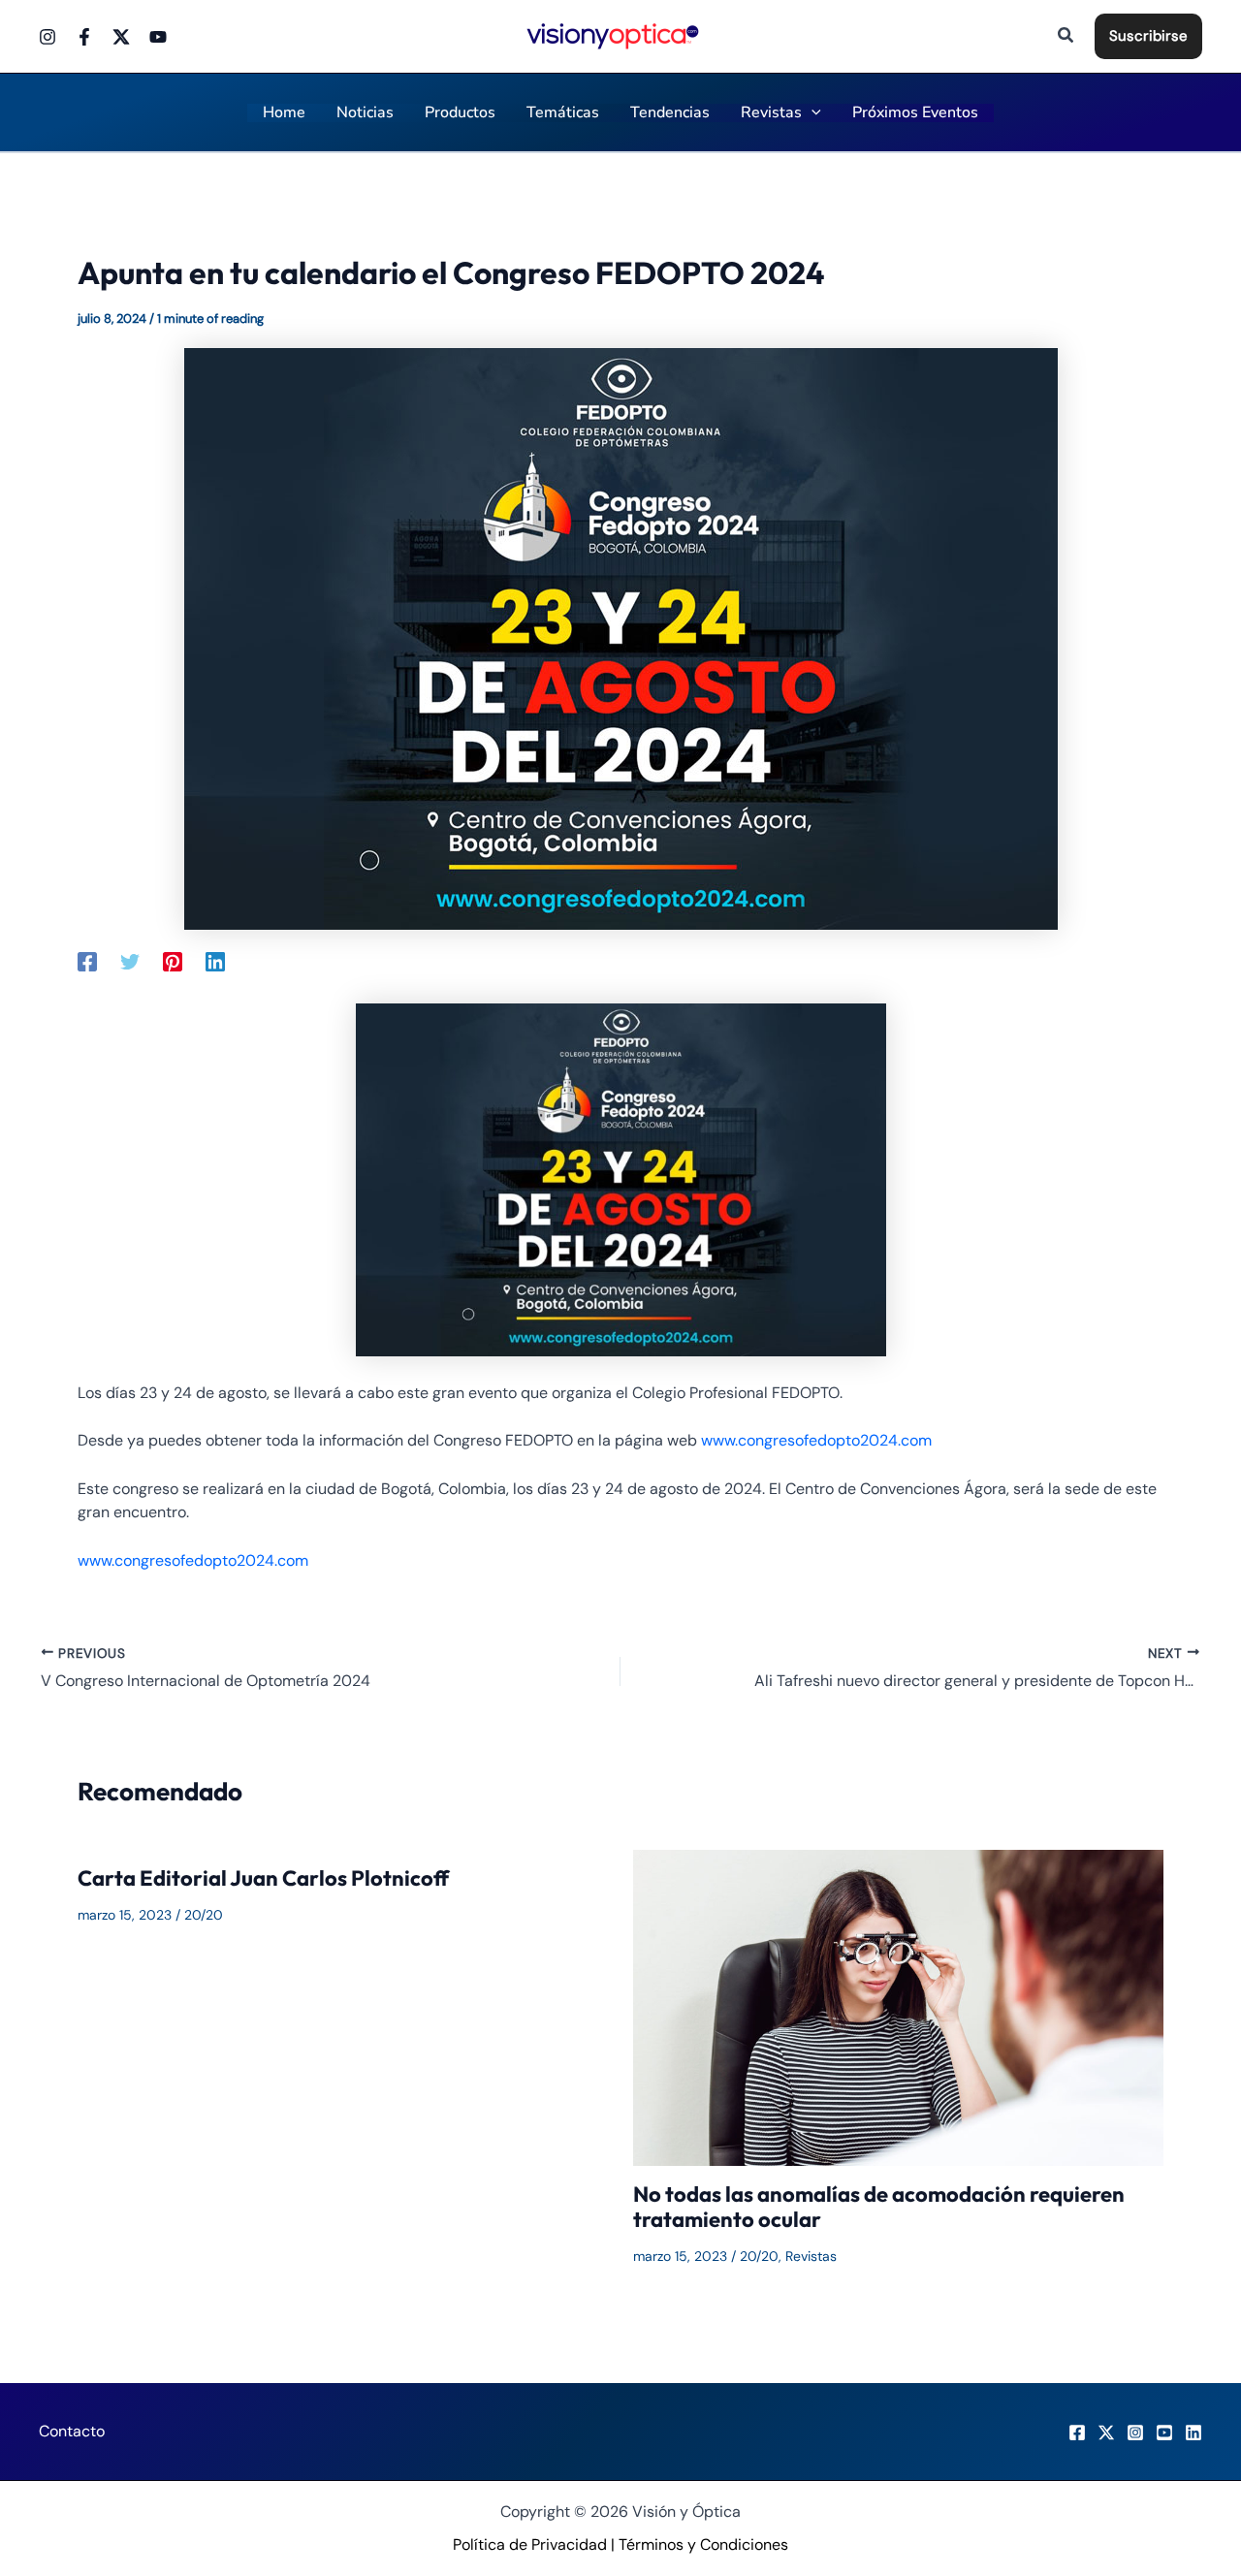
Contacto (72, 2431)
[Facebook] (84, 37)
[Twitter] (121, 37)
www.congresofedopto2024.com (816, 1440)
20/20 (204, 1915)
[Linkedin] (215, 961)
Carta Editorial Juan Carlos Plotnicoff (263, 1878)
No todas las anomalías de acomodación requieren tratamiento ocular (879, 2207)
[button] (1066, 36)
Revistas (811, 2256)
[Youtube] (158, 37)
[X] (1106, 2433)
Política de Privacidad (530, 2544)
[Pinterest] (173, 961)
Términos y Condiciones (703, 2544)
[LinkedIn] (1193, 2433)
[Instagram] (48, 37)
